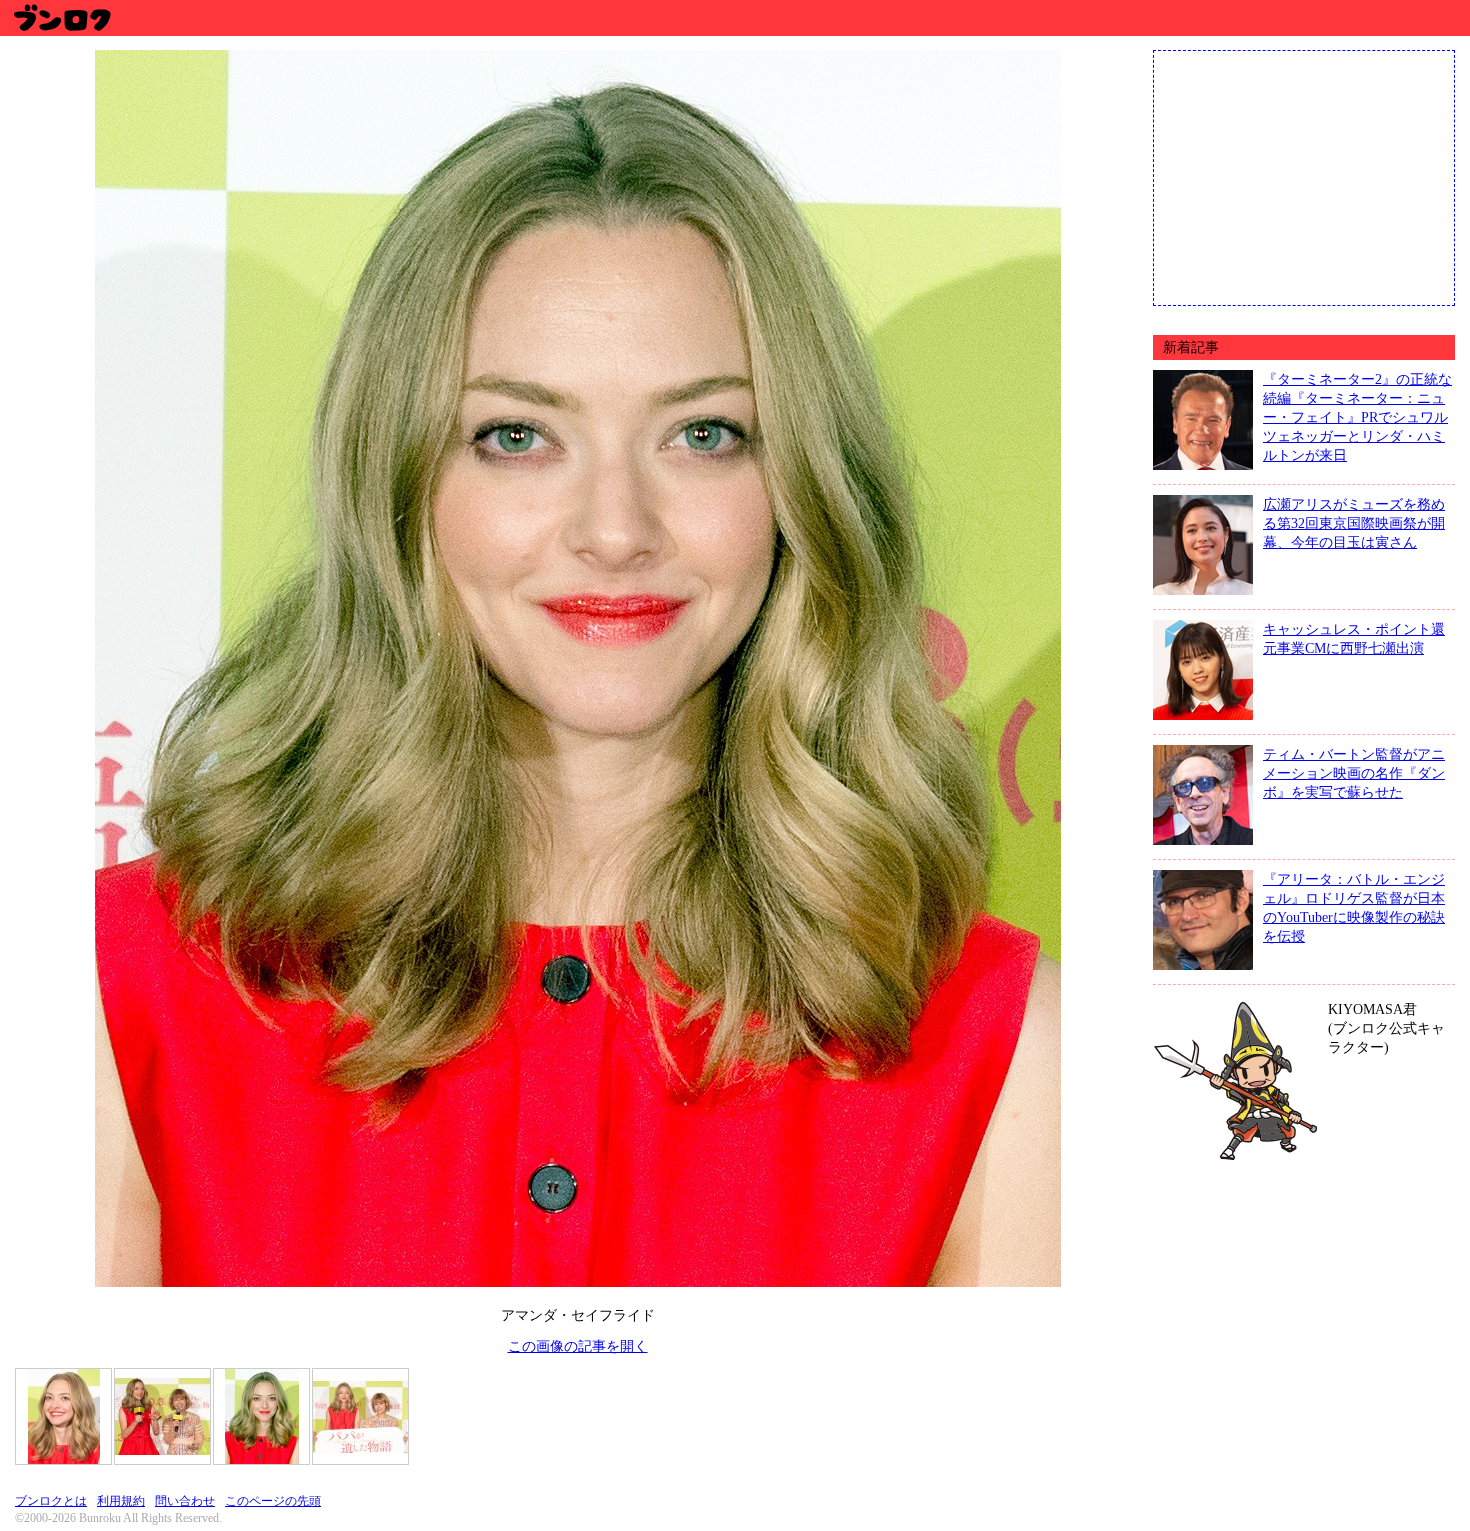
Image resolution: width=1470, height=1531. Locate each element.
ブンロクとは (51, 1501)
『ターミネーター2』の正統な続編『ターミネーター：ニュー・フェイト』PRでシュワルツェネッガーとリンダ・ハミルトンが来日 (1357, 417)
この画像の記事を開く (578, 1346)
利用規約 (121, 1501)
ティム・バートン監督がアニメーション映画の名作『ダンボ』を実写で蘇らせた (1354, 773)
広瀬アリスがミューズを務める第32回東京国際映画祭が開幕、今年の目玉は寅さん (1354, 523)
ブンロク (61, 17)
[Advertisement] (1304, 176)
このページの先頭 (273, 1501)
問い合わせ (185, 1501)
